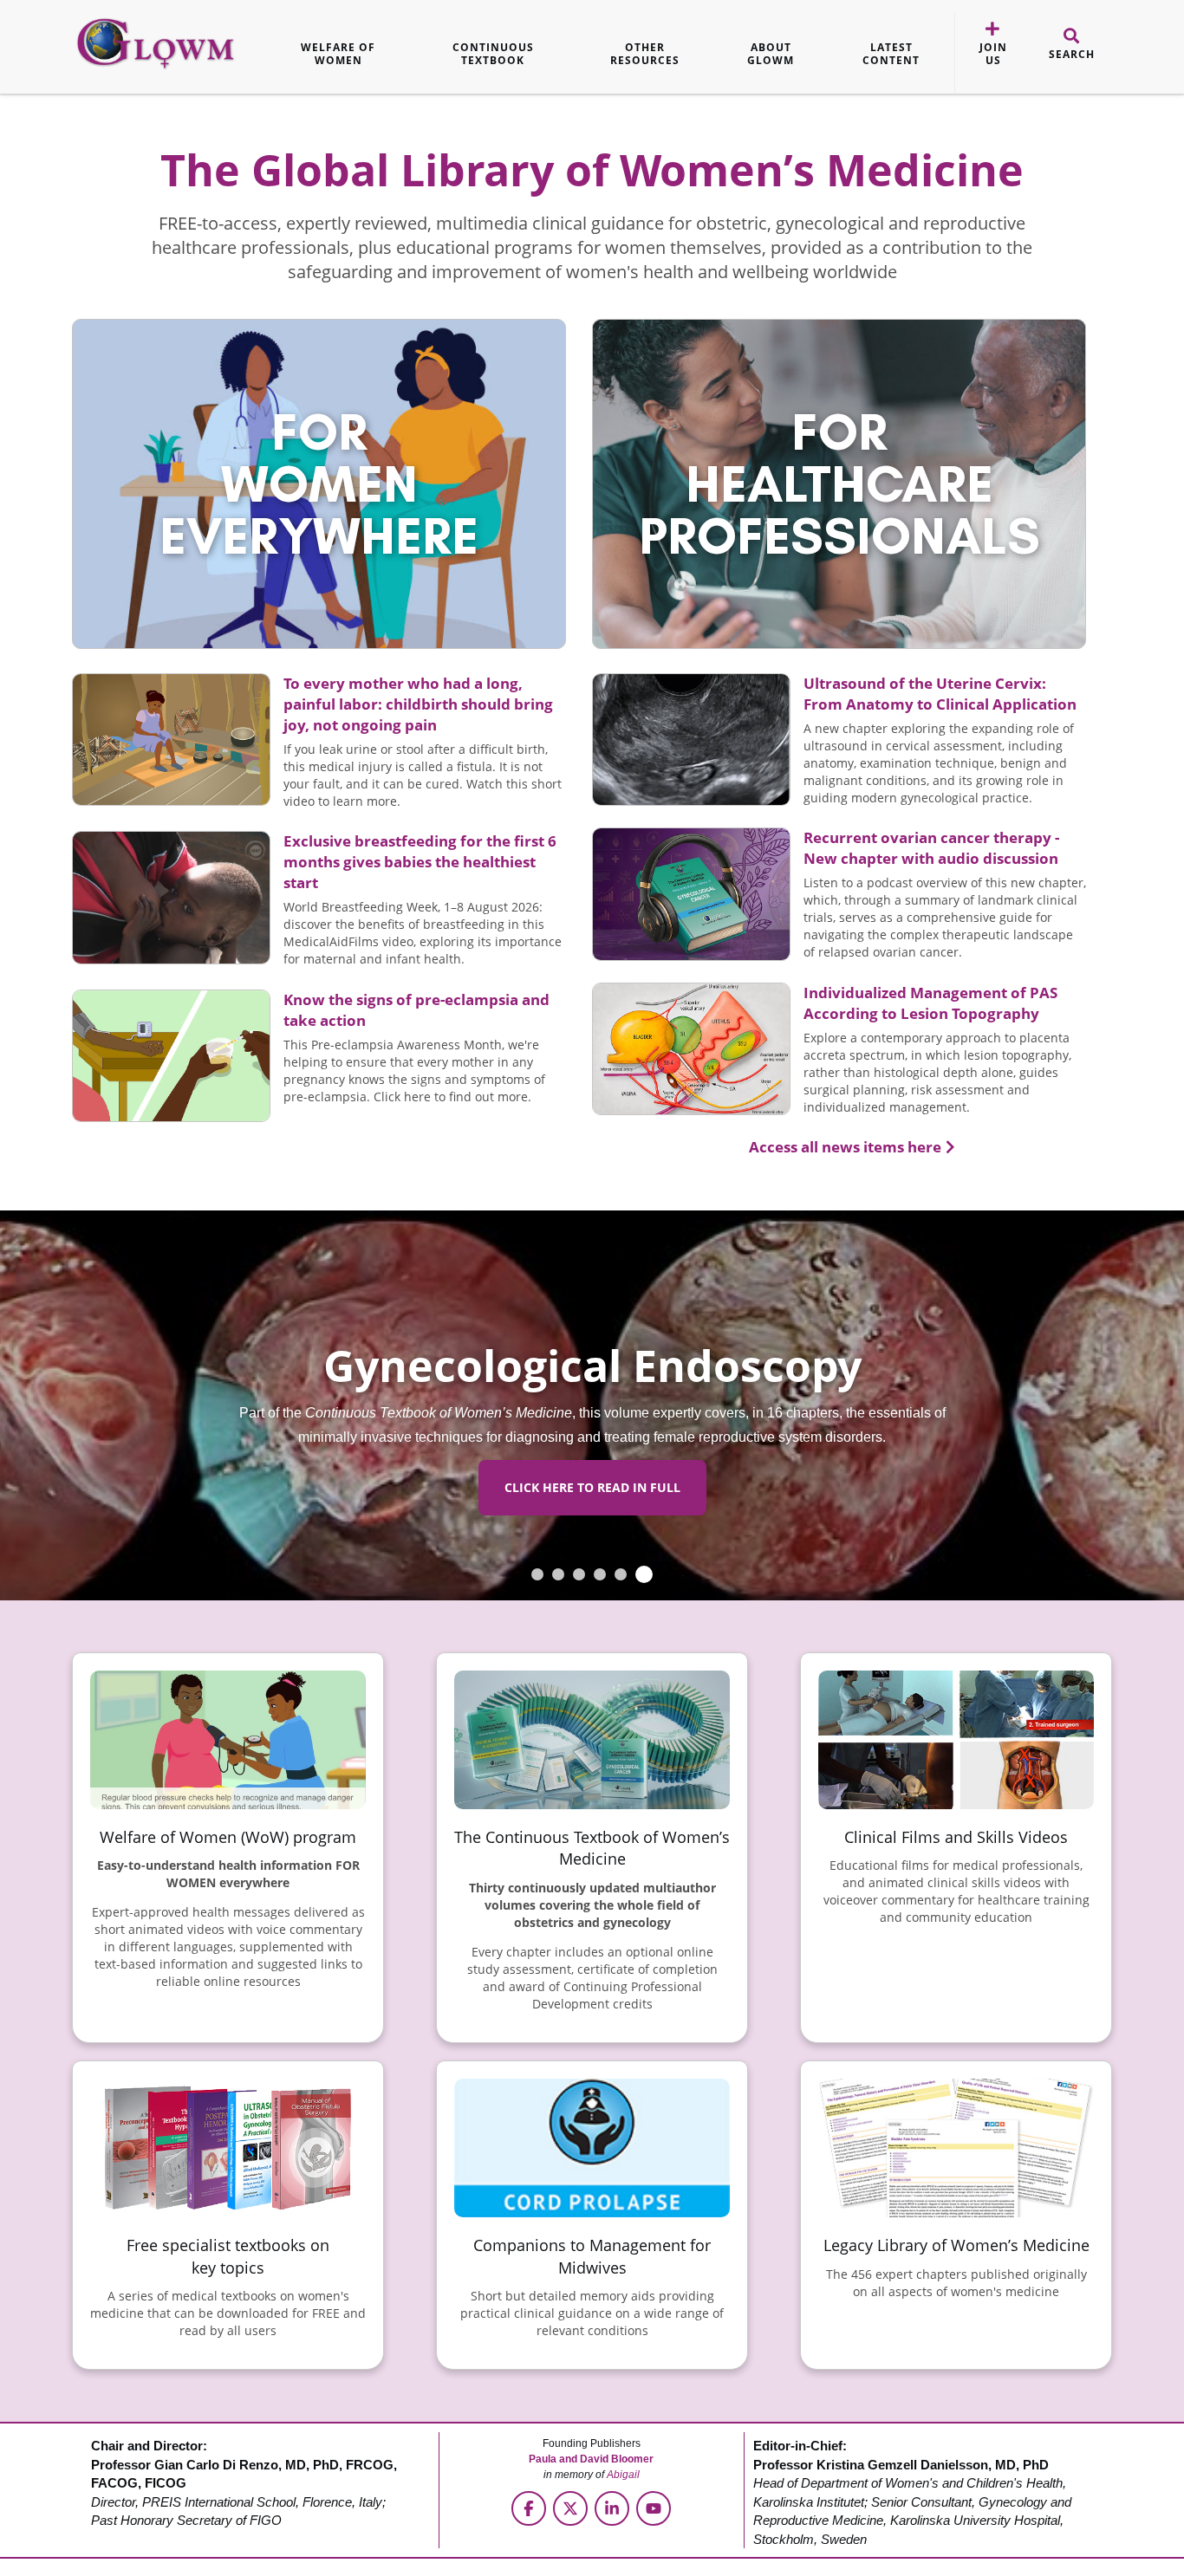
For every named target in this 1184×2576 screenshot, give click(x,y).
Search (1072, 55)
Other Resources (645, 54)
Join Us (993, 54)
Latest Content (891, 54)
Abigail (623, 2475)
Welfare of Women (338, 54)
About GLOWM (771, 54)
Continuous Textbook (493, 54)
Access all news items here (845, 1147)
